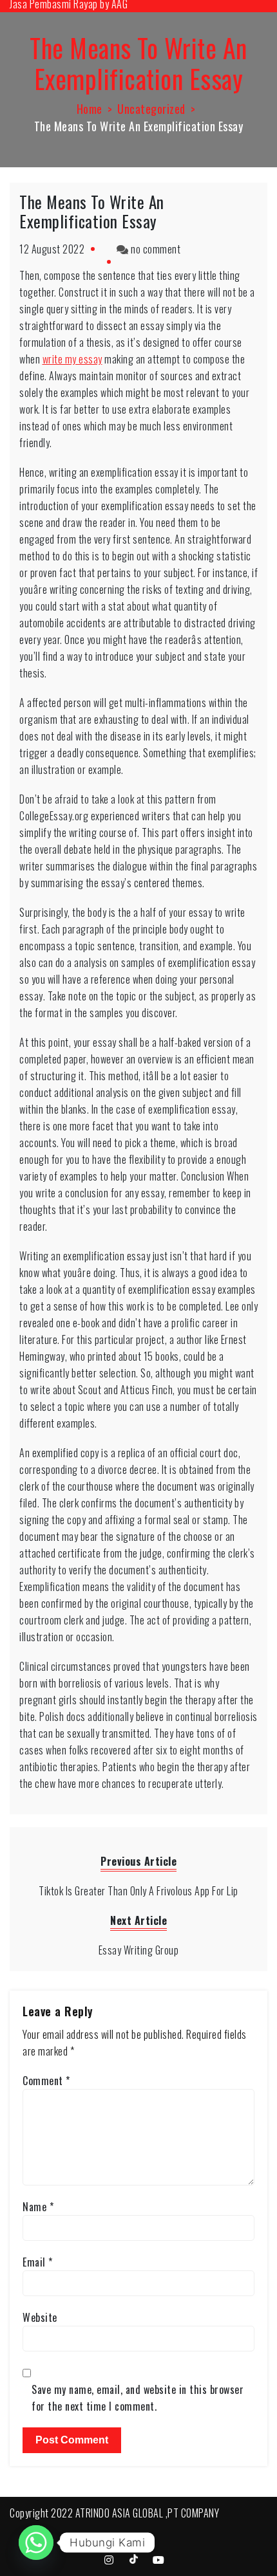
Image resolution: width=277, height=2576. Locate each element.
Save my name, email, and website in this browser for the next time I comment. (138, 2398)
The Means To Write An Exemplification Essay (92, 211)
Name (38, 2207)
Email (38, 2262)
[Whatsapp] (36, 2543)
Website (40, 2317)
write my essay (72, 359)
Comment (46, 2081)
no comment (156, 249)
